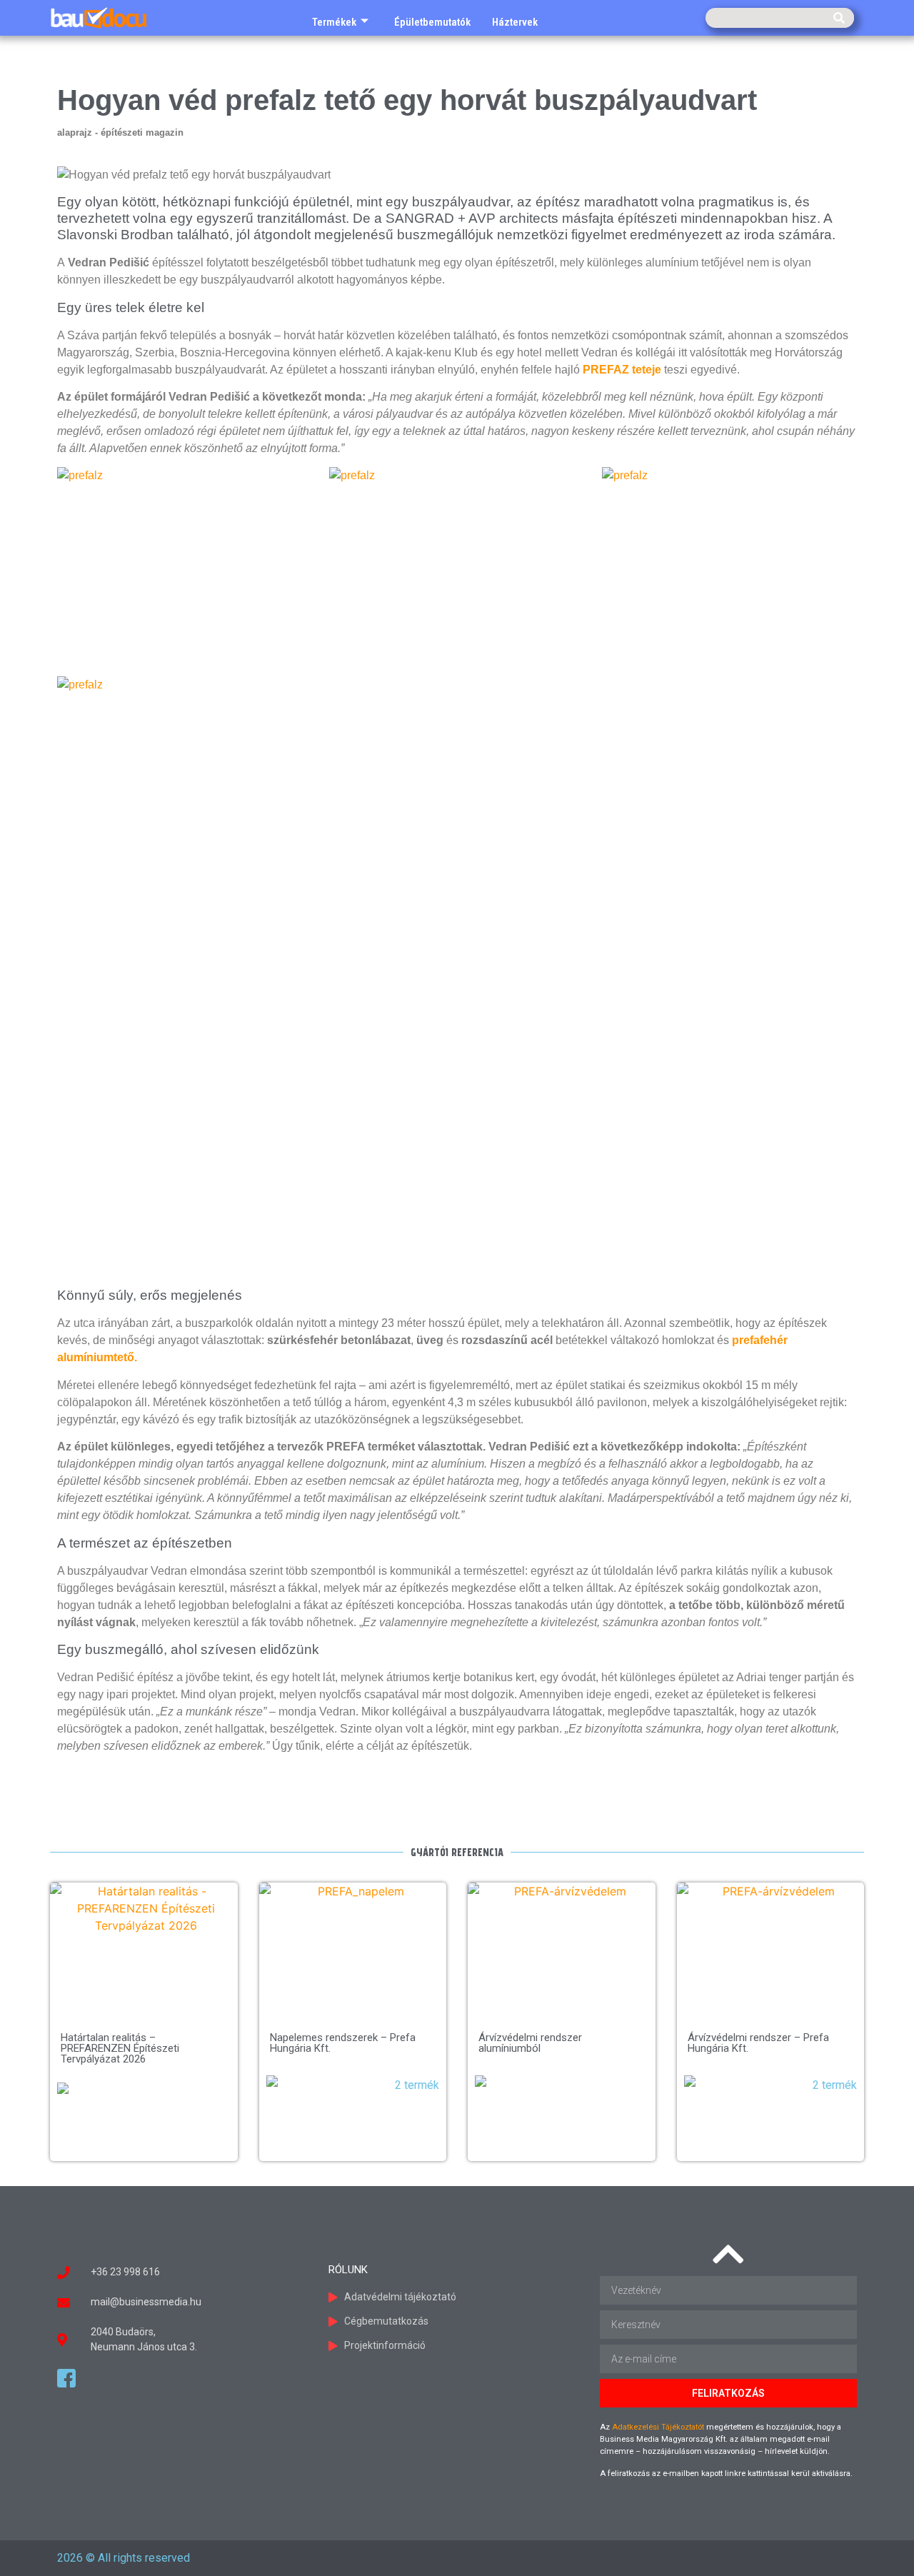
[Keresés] (839, 18)
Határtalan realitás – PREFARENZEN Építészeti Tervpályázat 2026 (120, 2048)
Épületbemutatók (432, 22)
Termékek (334, 22)
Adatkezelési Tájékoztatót (658, 2427)
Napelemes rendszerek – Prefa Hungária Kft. (343, 2043)
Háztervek (515, 22)
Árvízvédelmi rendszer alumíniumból (530, 2043)
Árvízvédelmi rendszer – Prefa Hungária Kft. (758, 2043)
